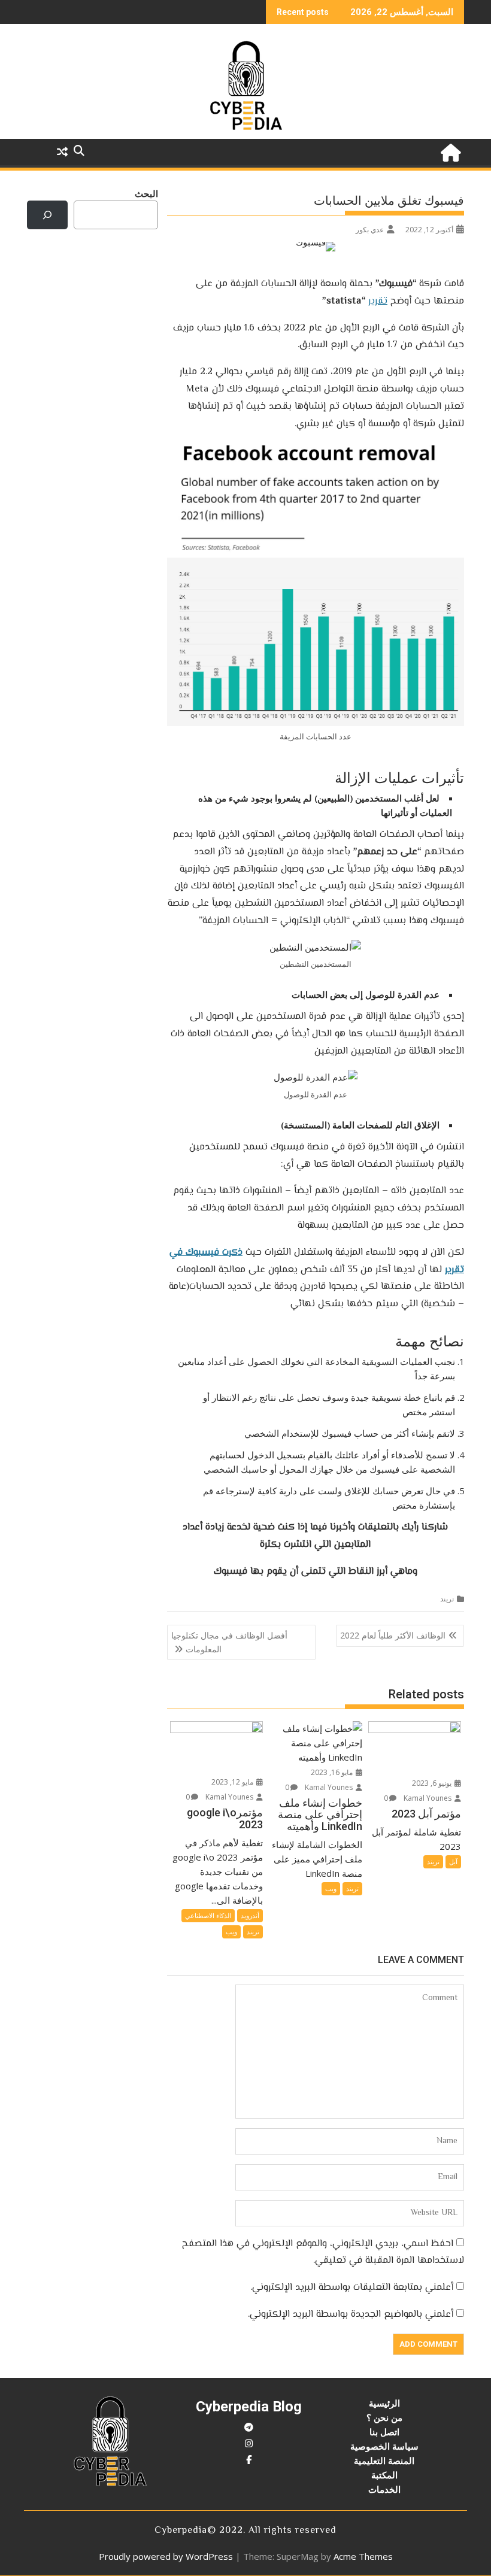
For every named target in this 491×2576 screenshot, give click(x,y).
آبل (453, 1862)
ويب (331, 1888)
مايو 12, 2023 (233, 1782)
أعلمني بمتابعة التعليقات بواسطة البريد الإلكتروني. (352, 2288)
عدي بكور (370, 230)
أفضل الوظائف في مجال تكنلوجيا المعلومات (229, 1642)
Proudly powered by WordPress (166, 2556)
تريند (447, 1599)
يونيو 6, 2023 (433, 1783)
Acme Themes (363, 2556)
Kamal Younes (428, 1798)
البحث (146, 193)
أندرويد (250, 1915)
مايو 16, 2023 (333, 1772)
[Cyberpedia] (452, 151)
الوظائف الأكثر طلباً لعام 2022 (393, 1635)
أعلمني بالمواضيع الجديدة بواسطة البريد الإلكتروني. (351, 2315)
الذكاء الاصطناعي (208, 1915)
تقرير (378, 301)
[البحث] (47, 215)
